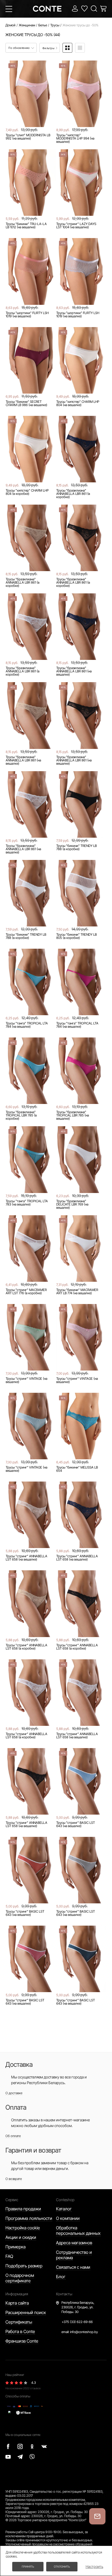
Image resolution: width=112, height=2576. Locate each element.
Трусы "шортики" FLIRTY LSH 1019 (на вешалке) (27, 315)
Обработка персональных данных (78, 2230)
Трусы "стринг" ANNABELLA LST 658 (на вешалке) (27, 1558)
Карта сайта (17, 2303)
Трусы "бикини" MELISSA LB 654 (77, 1469)
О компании (68, 2218)
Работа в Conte (20, 2331)
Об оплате (13, 2136)
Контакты (64, 2294)
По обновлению (19, 48)
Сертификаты (19, 2322)
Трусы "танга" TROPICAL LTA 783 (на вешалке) (27, 1203)
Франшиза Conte (22, 2341)
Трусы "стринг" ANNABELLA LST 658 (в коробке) (27, 1647)
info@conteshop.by (84, 2332)
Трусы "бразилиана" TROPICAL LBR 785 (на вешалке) (73, 1115)
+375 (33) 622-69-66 (77, 2322)
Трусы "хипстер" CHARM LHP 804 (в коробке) (27, 492)
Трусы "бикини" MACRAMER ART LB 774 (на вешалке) (77, 1292)
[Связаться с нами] (97, 2516)
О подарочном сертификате (20, 2278)
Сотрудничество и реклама (74, 2255)
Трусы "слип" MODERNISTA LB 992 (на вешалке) (28, 137)
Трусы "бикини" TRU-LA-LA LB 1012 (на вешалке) (26, 226)
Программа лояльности (29, 2218)
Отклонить (62, 2566)
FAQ (9, 2256)
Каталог (64, 2209)
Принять (28, 2566)
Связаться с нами (73, 2267)
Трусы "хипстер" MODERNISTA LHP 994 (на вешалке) (75, 138)
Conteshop (65, 2200)
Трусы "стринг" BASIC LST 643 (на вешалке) (76, 1824)
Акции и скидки (21, 2237)
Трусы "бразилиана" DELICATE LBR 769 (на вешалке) (72, 1204)
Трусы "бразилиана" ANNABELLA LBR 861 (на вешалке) (74, 671)
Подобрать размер (24, 2266)
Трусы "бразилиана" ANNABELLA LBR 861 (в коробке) (73, 494)
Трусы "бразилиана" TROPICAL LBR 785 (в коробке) (21, 1115)
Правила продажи (23, 2209)
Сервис (12, 2200)
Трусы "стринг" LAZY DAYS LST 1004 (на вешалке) (76, 226)
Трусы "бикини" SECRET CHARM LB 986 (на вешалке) (27, 403)
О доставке (14, 2093)
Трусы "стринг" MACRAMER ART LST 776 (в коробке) (26, 1292)
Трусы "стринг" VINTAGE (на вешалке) (27, 1380)
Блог (61, 2277)
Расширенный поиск (26, 2312)
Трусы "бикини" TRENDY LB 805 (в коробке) (77, 936)
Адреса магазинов (74, 2243)
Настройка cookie (23, 2228)
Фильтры (49, 48)
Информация (17, 2294)
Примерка (15, 2247)
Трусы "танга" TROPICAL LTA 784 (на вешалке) (27, 1025)
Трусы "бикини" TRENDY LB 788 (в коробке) (77, 847)
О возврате (14, 2179)
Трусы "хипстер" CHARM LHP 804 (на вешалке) (78, 403)
